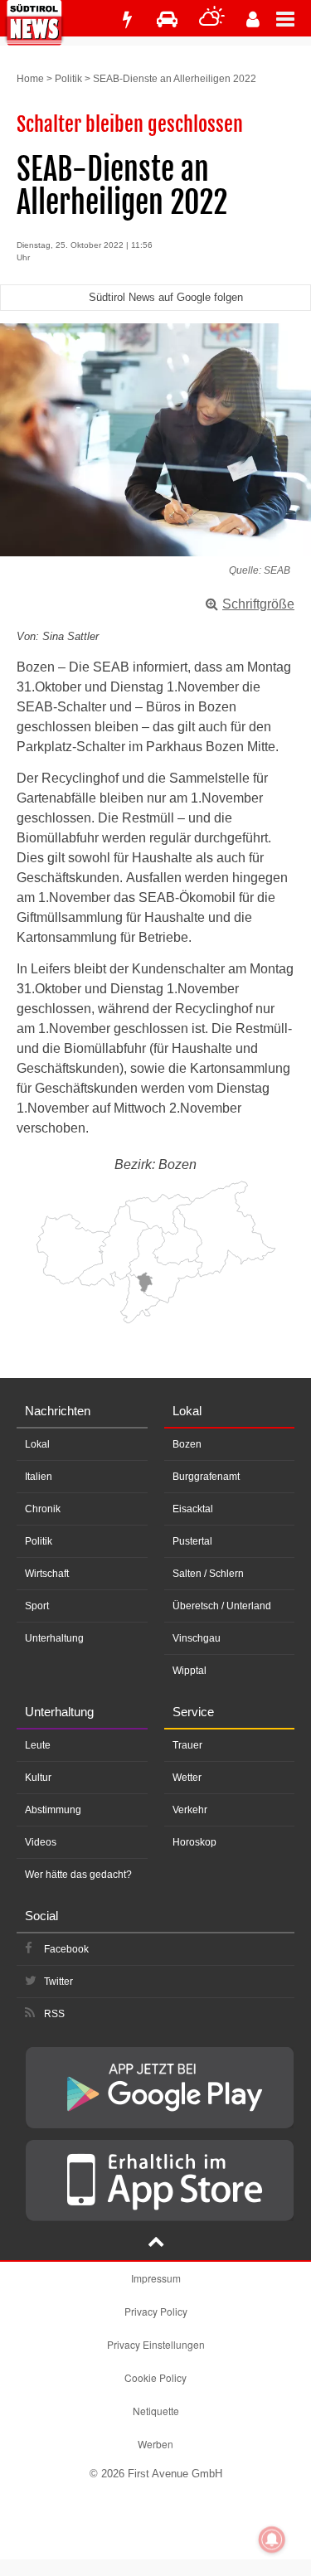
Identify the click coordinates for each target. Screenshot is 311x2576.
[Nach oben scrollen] (156, 2244)
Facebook (66, 1949)
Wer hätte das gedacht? (78, 1875)
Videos (41, 1842)
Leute (38, 1745)
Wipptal (190, 1671)
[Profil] (253, 19)
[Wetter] (212, 19)
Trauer (187, 1745)
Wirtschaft (47, 1574)
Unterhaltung (54, 1638)
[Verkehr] (167, 19)
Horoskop (194, 1842)
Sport (37, 1606)
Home (30, 79)
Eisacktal (193, 1509)
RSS (54, 2014)
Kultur (38, 1778)
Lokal (37, 1444)
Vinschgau (197, 1638)
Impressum (156, 2278)
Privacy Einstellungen (156, 2344)
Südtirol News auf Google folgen (166, 297)
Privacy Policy (156, 2311)
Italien (39, 1477)
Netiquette (156, 2411)
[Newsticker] (127, 19)
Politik (68, 79)
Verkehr (190, 1810)
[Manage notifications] (272, 2540)
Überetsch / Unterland (222, 1606)
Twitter (58, 1982)
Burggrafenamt (206, 1477)
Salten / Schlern (208, 1574)
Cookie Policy (155, 2377)
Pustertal (192, 1541)
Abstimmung (53, 1810)
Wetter (187, 1778)
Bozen (187, 1444)
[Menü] (294, 18)
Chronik (43, 1509)
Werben (155, 2444)
